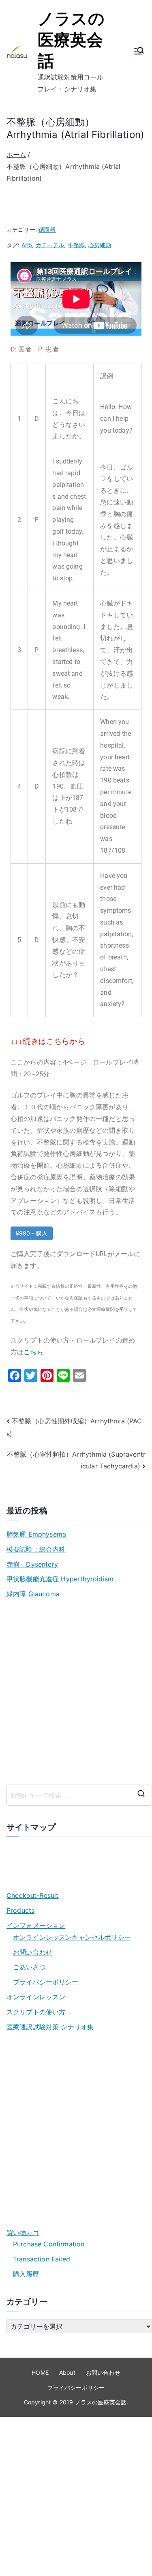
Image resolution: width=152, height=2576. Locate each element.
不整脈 (76, 245)
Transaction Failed (42, 2259)
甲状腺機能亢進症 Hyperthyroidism (60, 1579)
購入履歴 (26, 2274)
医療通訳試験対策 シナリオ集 (50, 2027)
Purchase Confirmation (49, 2244)
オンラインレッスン (36, 1997)
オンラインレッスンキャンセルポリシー (72, 1937)
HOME (40, 2372)
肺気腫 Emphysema (36, 1534)
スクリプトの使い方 (36, 2012)
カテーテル (50, 245)
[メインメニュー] (139, 52)
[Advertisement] (76, 1692)
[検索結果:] (79, 1795)
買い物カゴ (23, 2233)
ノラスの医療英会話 (71, 40)
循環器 (47, 230)
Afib (27, 245)
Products (20, 1910)
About (67, 2372)
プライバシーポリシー (46, 1982)
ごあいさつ (29, 1967)
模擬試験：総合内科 (36, 1549)
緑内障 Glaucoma (33, 1594)
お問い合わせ (33, 1952)
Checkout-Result (32, 1895)
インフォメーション (36, 1925)
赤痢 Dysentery (32, 1564)
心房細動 (100, 245)
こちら (33, 1352)
